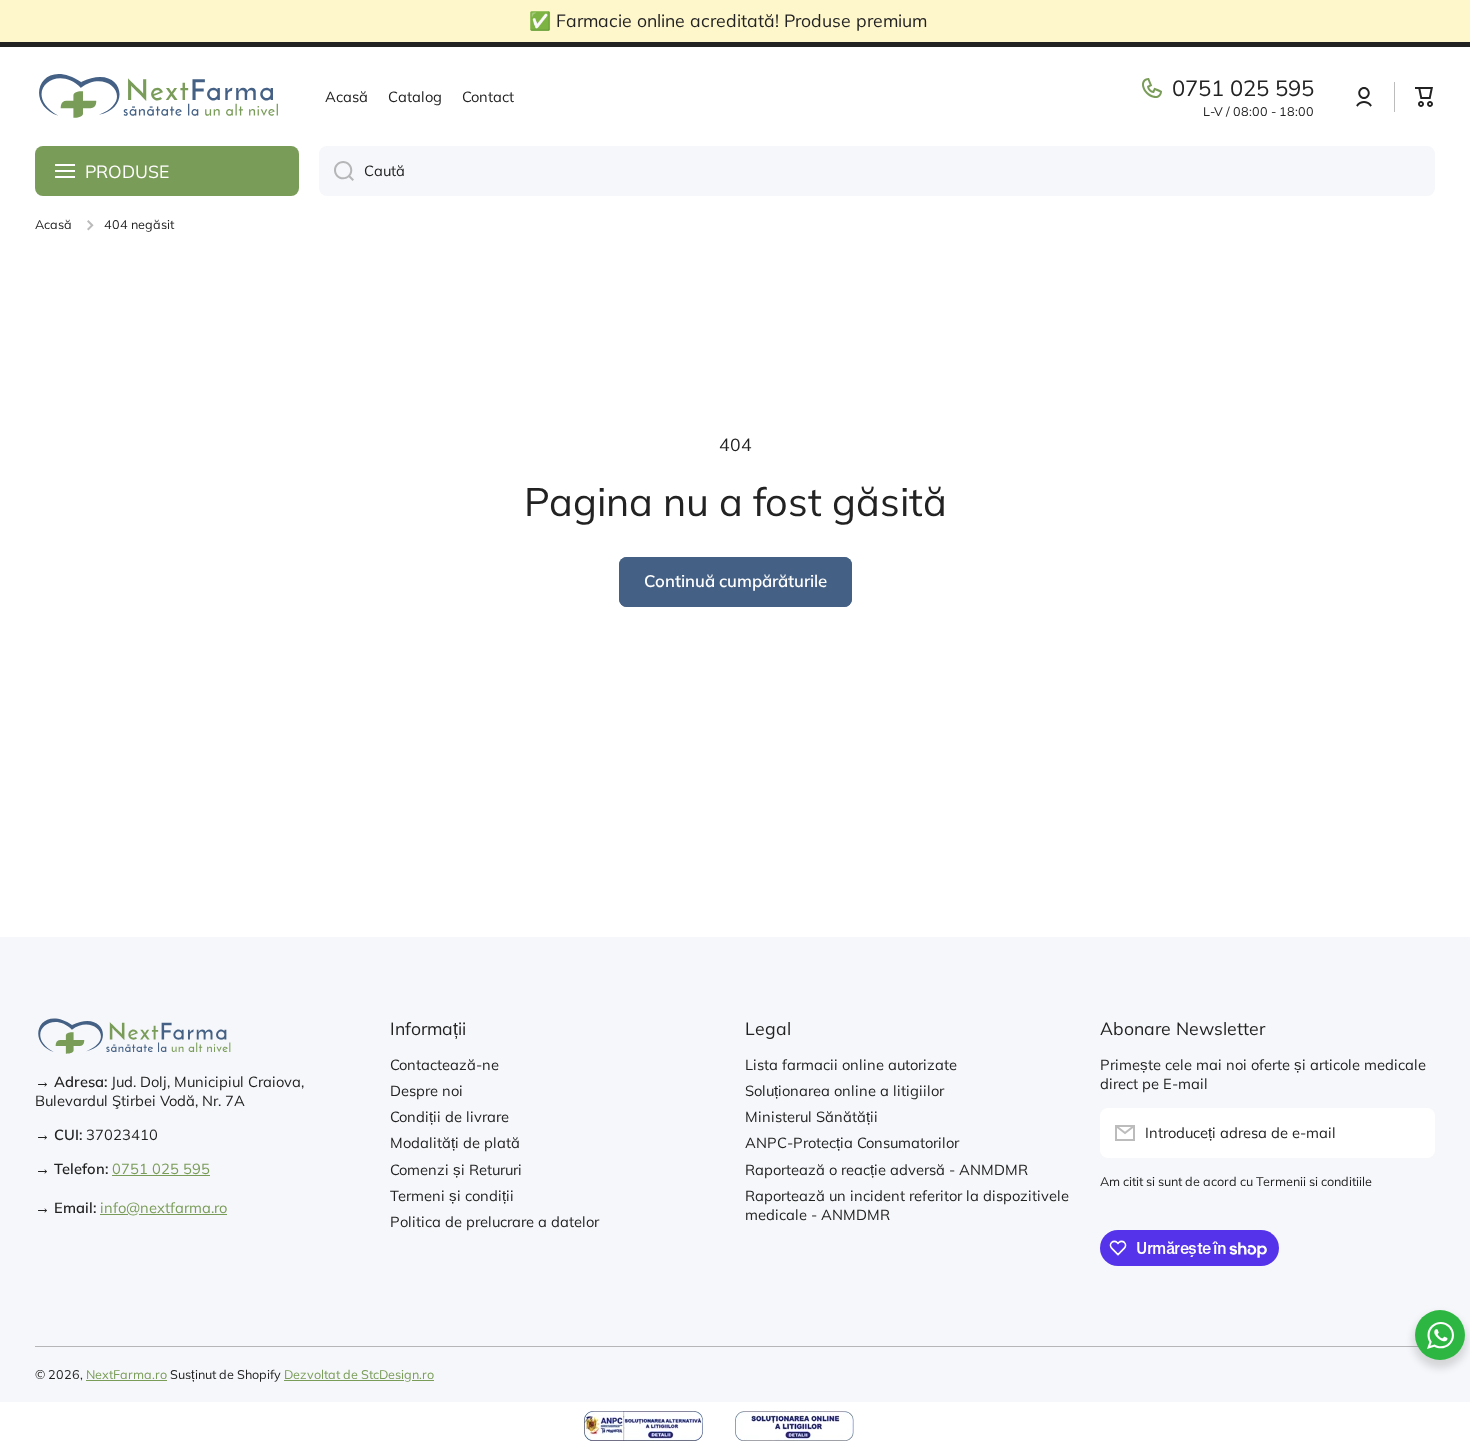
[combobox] (877, 171)
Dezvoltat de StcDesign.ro (359, 1374)
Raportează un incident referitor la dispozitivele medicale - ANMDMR (907, 1205)
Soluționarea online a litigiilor (844, 1090)
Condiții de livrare (449, 1116)
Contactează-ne (444, 1064)
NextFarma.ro (126, 1374)
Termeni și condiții (452, 1195)
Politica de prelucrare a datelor (494, 1221)
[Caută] (336, 171)
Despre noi (426, 1090)
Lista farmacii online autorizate (851, 1064)
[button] (1425, 97)
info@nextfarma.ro (163, 1207)
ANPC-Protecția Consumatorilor (852, 1142)
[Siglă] (160, 97)
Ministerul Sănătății (811, 1116)
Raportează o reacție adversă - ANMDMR (886, 1169)
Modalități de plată (455, 1142)
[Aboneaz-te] (1410, 1133)
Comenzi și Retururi (456, 1169)
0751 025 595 (1243, 88)
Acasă (53, 224)
